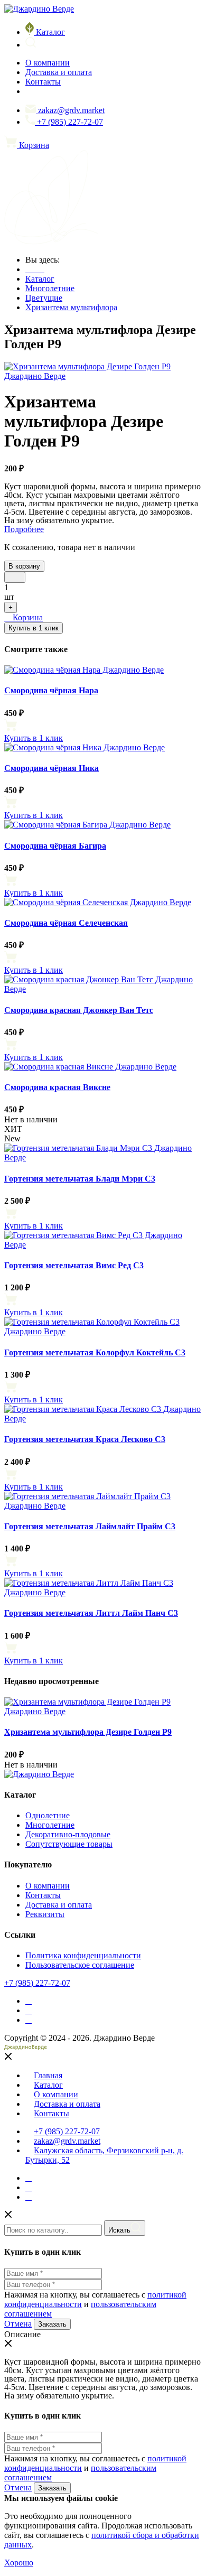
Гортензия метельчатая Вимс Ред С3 (74, 1265)
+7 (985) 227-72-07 (70, 122)
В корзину (24, 566)
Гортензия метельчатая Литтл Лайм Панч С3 (91, 1613)
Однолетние (48, 1815)
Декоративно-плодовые (68, 1834)
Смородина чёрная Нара (51, 690)
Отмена (18, 2324)
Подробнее (24, 529)
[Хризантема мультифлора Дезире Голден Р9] (103, 376)
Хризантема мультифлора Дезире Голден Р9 (88, 1732)
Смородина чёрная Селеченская (66, 923)
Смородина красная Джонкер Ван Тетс (79, 1010)
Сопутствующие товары (69, 1844)
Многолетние (50, 288)
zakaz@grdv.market (71, 110)
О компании (48, 63)
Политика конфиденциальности (83, 1955)
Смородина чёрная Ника (51, 768)
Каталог (50, 32)
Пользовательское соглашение (80, 1965)
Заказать (52, 2324)
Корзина (27, 617)
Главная (48, 2075)
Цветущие (44, 298)
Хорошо (19, 2563)
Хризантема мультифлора (71, 307)
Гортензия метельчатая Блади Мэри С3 (80, 1179)
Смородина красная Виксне (57, 1087)
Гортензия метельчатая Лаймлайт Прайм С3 (90, 1526)
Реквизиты (45, 1914)
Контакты (43, 82)
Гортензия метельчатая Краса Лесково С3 (85, 1439)
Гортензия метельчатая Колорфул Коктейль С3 (95, 1352)
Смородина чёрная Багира (55, 846)
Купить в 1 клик (34, 628)
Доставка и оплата (59, 72)
